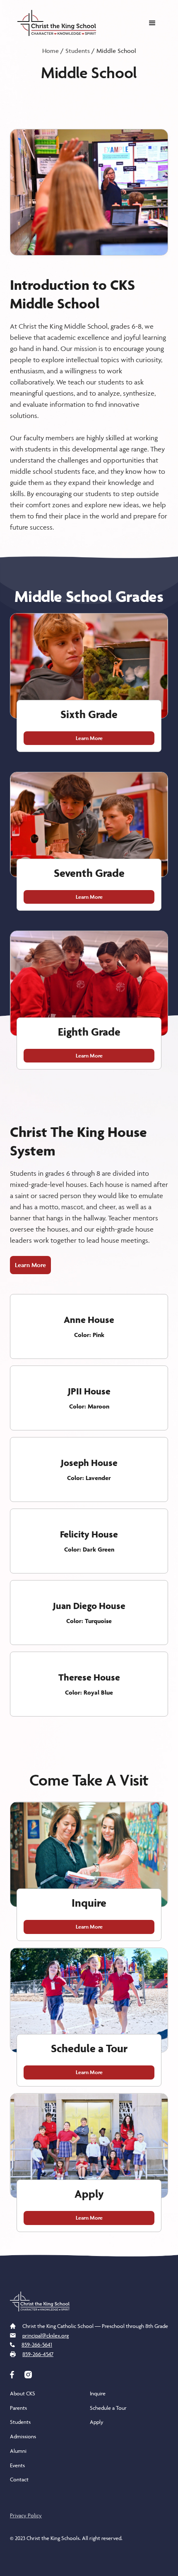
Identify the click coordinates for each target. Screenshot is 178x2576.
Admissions (23, 2436)
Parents (18, 2408)
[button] (152, 23)
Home (51, 51)
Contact (19, 2479)
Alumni (18, 2451)
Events (17, 2465)
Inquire (98, 2393)
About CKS (23, 2393)
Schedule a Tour (108, 2408)
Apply (97, 2422)
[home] (55, 23)
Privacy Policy (26, 2515)
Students (78, 51)
